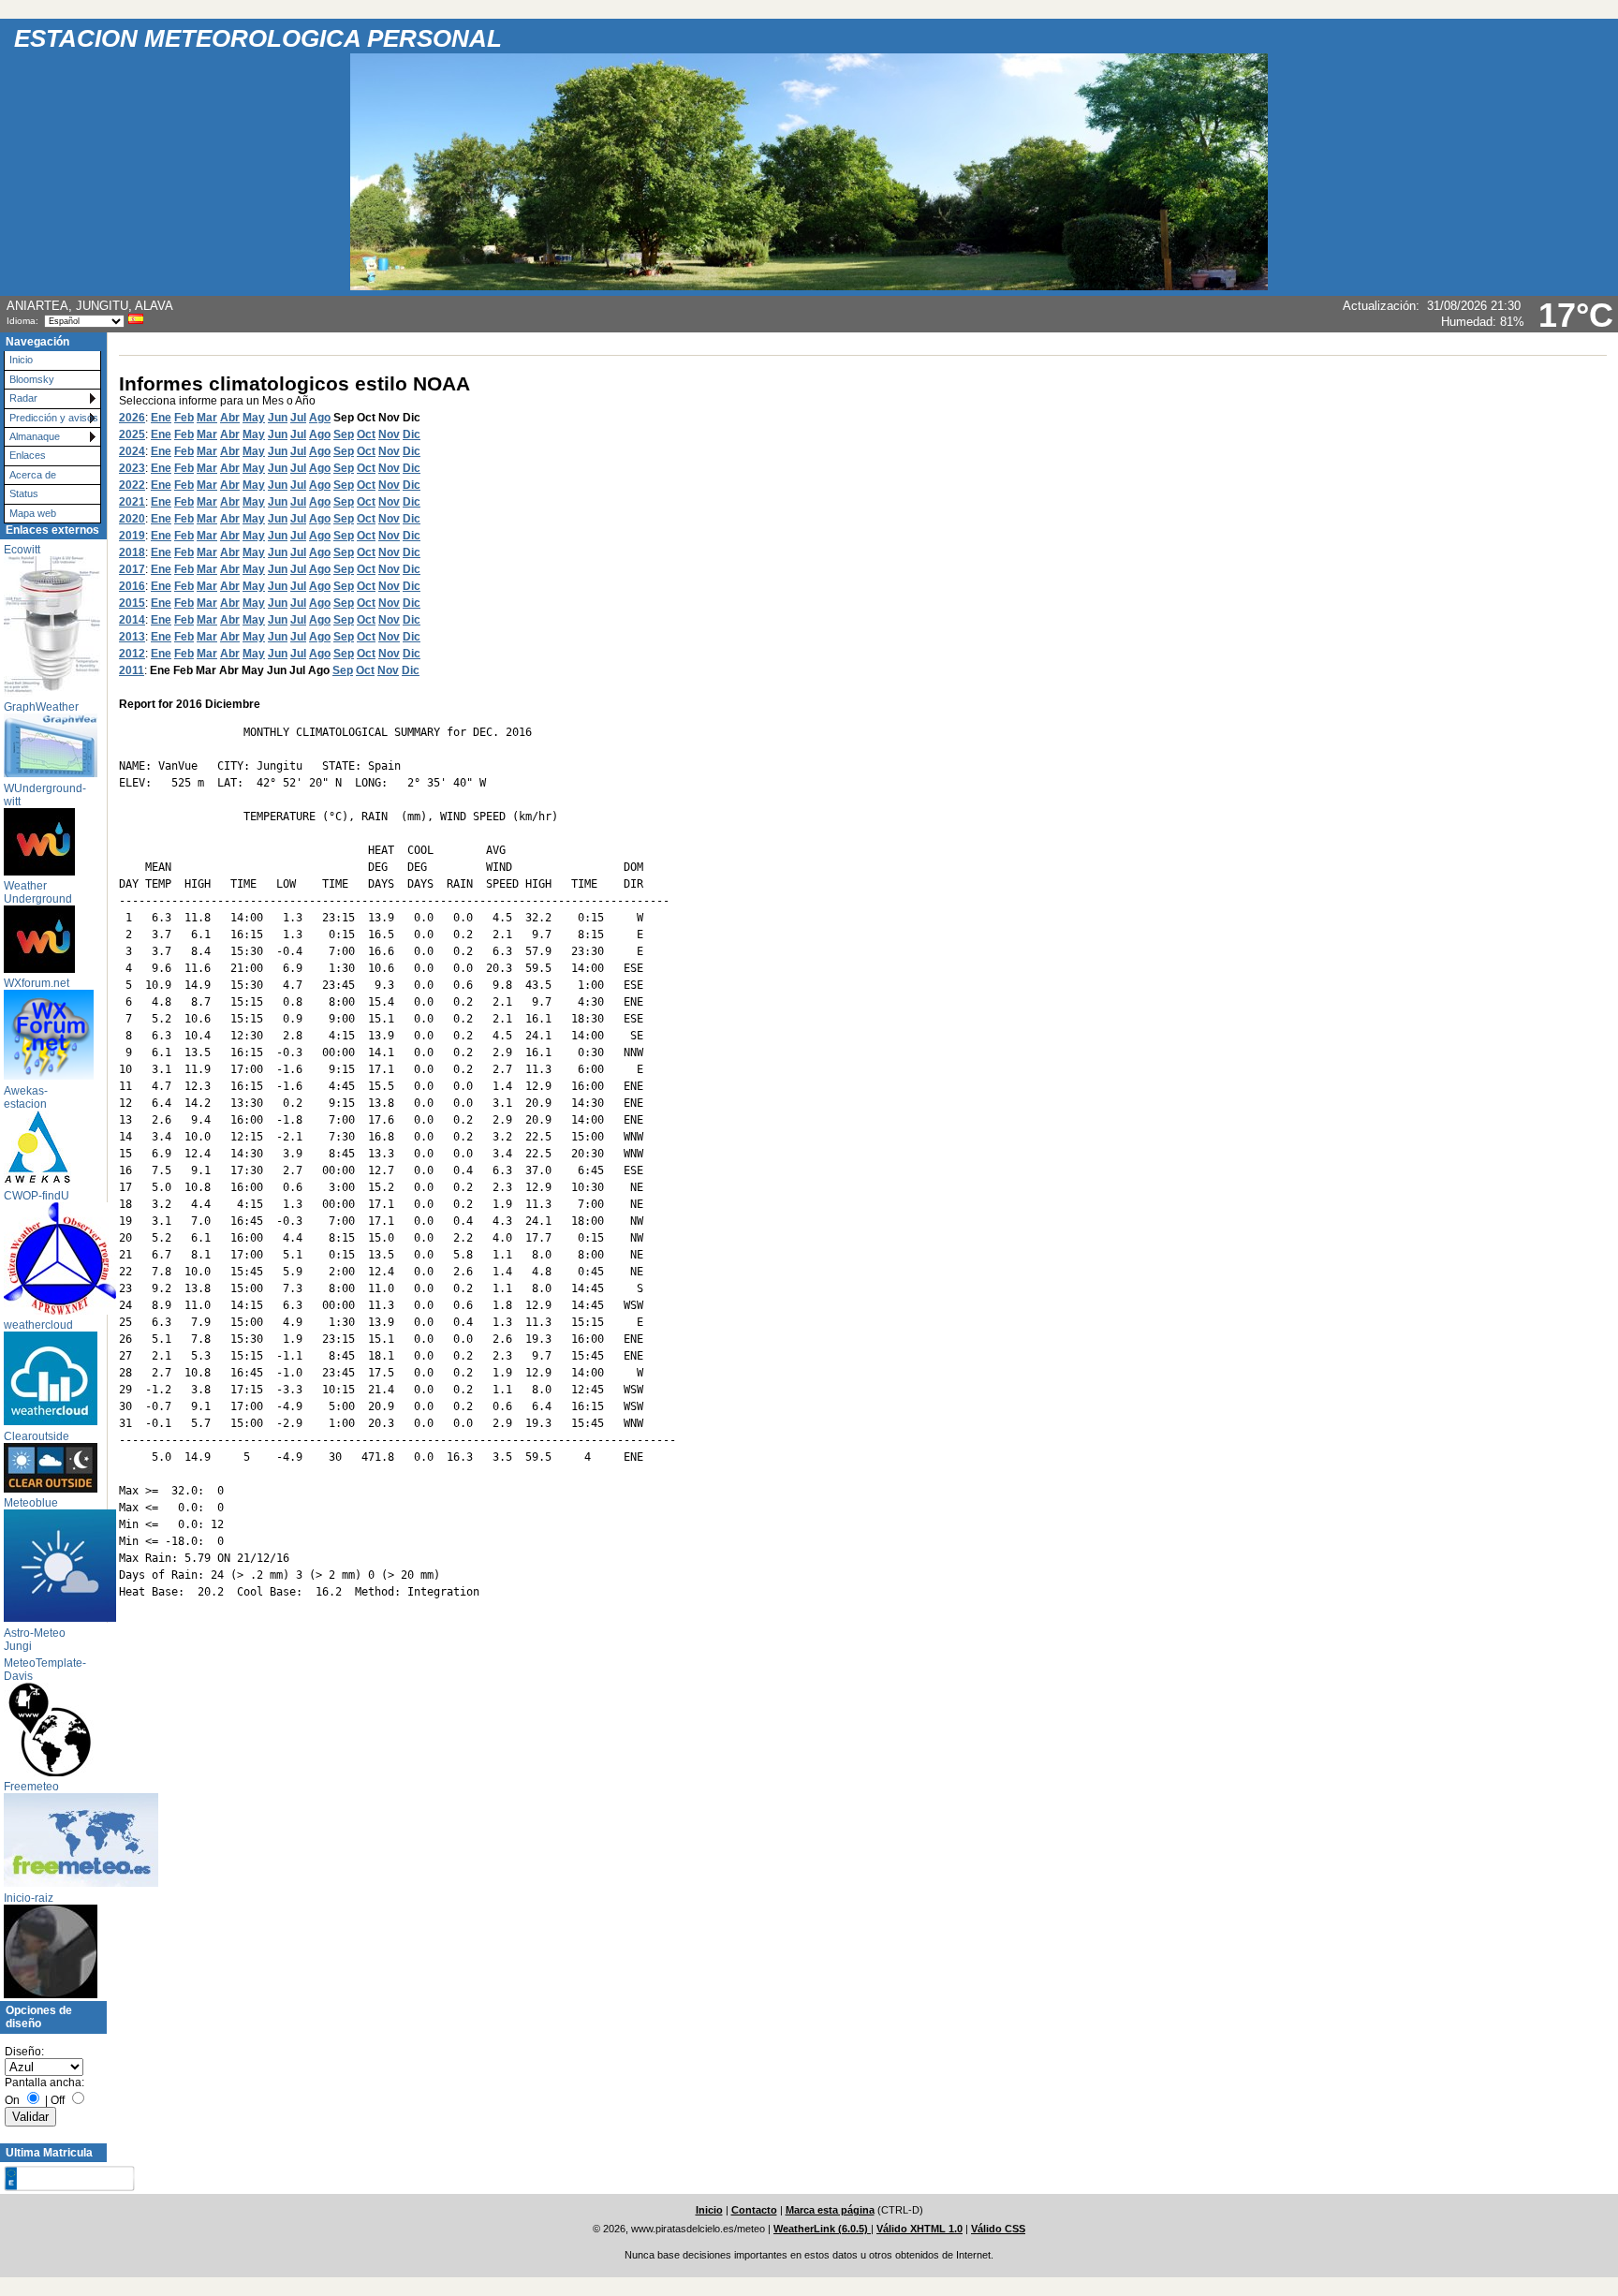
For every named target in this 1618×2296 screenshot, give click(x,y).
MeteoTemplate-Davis (45, 1670)
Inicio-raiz (29, 1898)
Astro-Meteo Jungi (35, 1640)
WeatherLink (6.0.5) (822, 2229)
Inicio (21, 360)
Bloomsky (32, 379)
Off (58, 2100)
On (12, 2100)
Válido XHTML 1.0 (919, 2229)
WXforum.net (37, 983)
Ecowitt (22, 550)
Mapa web (33, 513)
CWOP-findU (37, 1196)
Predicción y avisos (54, 418)
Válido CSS (998, 2229)
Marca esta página (830, 2210)
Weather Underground (38, 892)
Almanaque (35, 436)
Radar (23, 398)
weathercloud (38, 1325)
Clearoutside (37, 1436)
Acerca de (33, 475)
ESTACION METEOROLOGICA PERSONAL (258, 38)
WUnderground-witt (45, 795)
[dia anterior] (45, 2178)
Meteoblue (31, 1503)
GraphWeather (41, 707)
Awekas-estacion (26, 1097)
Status (24, 493)
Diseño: (24, 2052)
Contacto (754, 2210)
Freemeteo (31, 1787)
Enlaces (28, 455)
